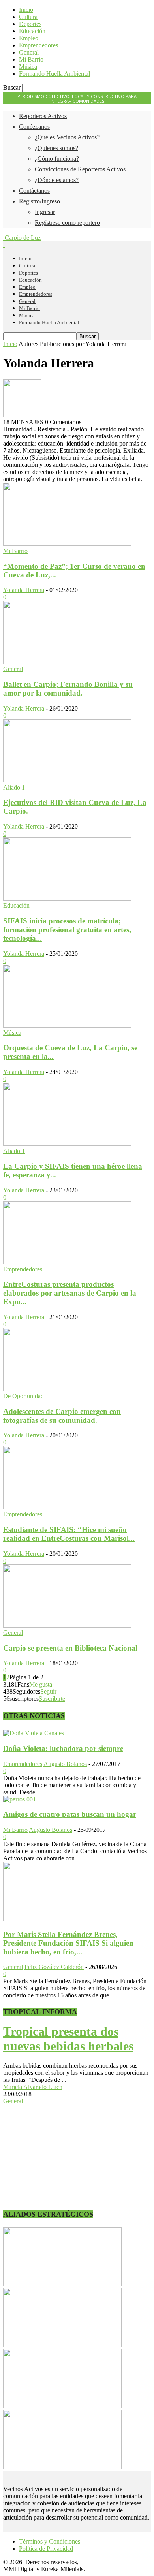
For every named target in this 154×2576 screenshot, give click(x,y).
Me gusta (41, 1684)
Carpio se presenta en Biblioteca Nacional (70, 1648)
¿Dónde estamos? (57, 180)
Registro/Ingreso (39, 201)
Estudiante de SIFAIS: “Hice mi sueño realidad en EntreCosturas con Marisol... (69, 1534)
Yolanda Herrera (24, 590)
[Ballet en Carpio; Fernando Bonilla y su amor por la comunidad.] (67, 662)
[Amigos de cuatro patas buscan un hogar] (20, 1799)
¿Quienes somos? (56, 148)
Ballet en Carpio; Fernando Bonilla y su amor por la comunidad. (68, 689)
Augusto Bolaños (65, 1764)
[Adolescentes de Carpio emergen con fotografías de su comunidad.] (67, 1389)
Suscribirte (52, 1699)
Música (28, 67)
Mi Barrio (31, 59)
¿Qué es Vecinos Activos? (67, 137)
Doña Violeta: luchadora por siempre (63, 1748)
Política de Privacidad (46, 2549)
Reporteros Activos (43, 116)
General (29, 52)
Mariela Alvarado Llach (33, 2087)
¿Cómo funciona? (57, 159)
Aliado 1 (14, 787)
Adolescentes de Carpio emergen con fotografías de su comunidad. (62, 1416)
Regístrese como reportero (67, 223)
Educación (32, 31)
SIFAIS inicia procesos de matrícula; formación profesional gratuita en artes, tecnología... (67, 930)
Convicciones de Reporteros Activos (80, 169)
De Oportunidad (23, 1396)
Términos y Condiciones (50, 2541)
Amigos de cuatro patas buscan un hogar (70, 1814)
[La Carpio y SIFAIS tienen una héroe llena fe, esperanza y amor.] (67, 1144)
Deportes (30, 24)
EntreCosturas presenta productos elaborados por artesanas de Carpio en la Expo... (70, 1293)
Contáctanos (34, 191)
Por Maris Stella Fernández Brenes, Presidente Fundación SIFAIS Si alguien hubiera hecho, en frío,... (68, 1943)
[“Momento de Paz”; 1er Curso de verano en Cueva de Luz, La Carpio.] (67, 544)
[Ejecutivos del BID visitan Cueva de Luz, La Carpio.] (67, 780)
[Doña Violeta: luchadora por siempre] (34, 1733)
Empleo (29, 38)
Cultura (28, 17)
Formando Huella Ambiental (54, 74)
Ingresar (45, 212)
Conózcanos (34, 127)
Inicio (26, 10)
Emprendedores (38, 45)
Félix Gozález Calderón (54, 1967)
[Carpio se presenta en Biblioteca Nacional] (67, 1626)
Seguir (48, 1691)
